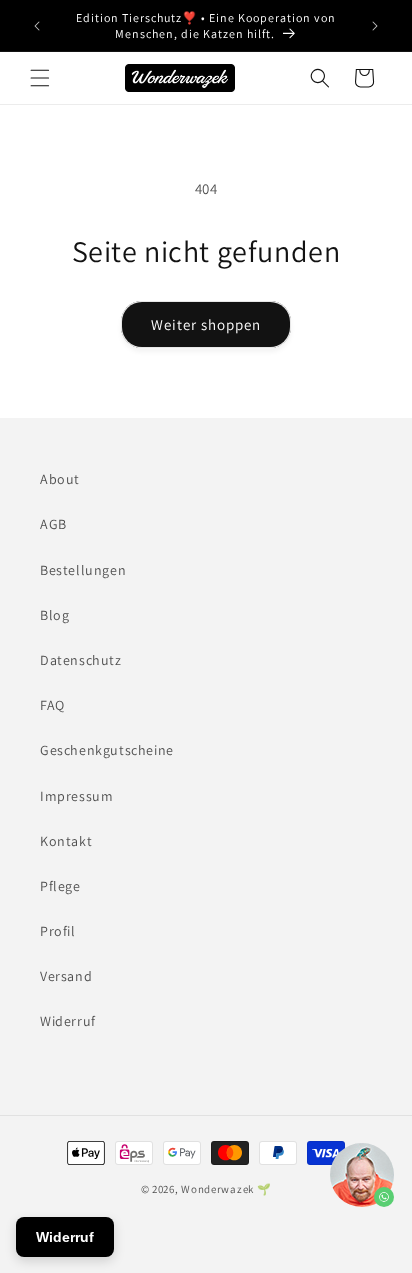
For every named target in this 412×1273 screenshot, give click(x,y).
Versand (66, 976)
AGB (53, 524)
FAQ (52, 705)
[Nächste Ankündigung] (375, 26)
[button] (40, 78)
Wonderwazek (217, 1189)
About (60, 479)
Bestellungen (83, 570)
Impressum (76, 796)
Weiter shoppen (206, 324)
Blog (54, 615)
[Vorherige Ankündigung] (37, 26)
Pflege (60, 886)
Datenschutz (81, 660)
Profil (58, 931)
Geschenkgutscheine (107, 750)
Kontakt (66, 841)
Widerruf (68, 1021)
